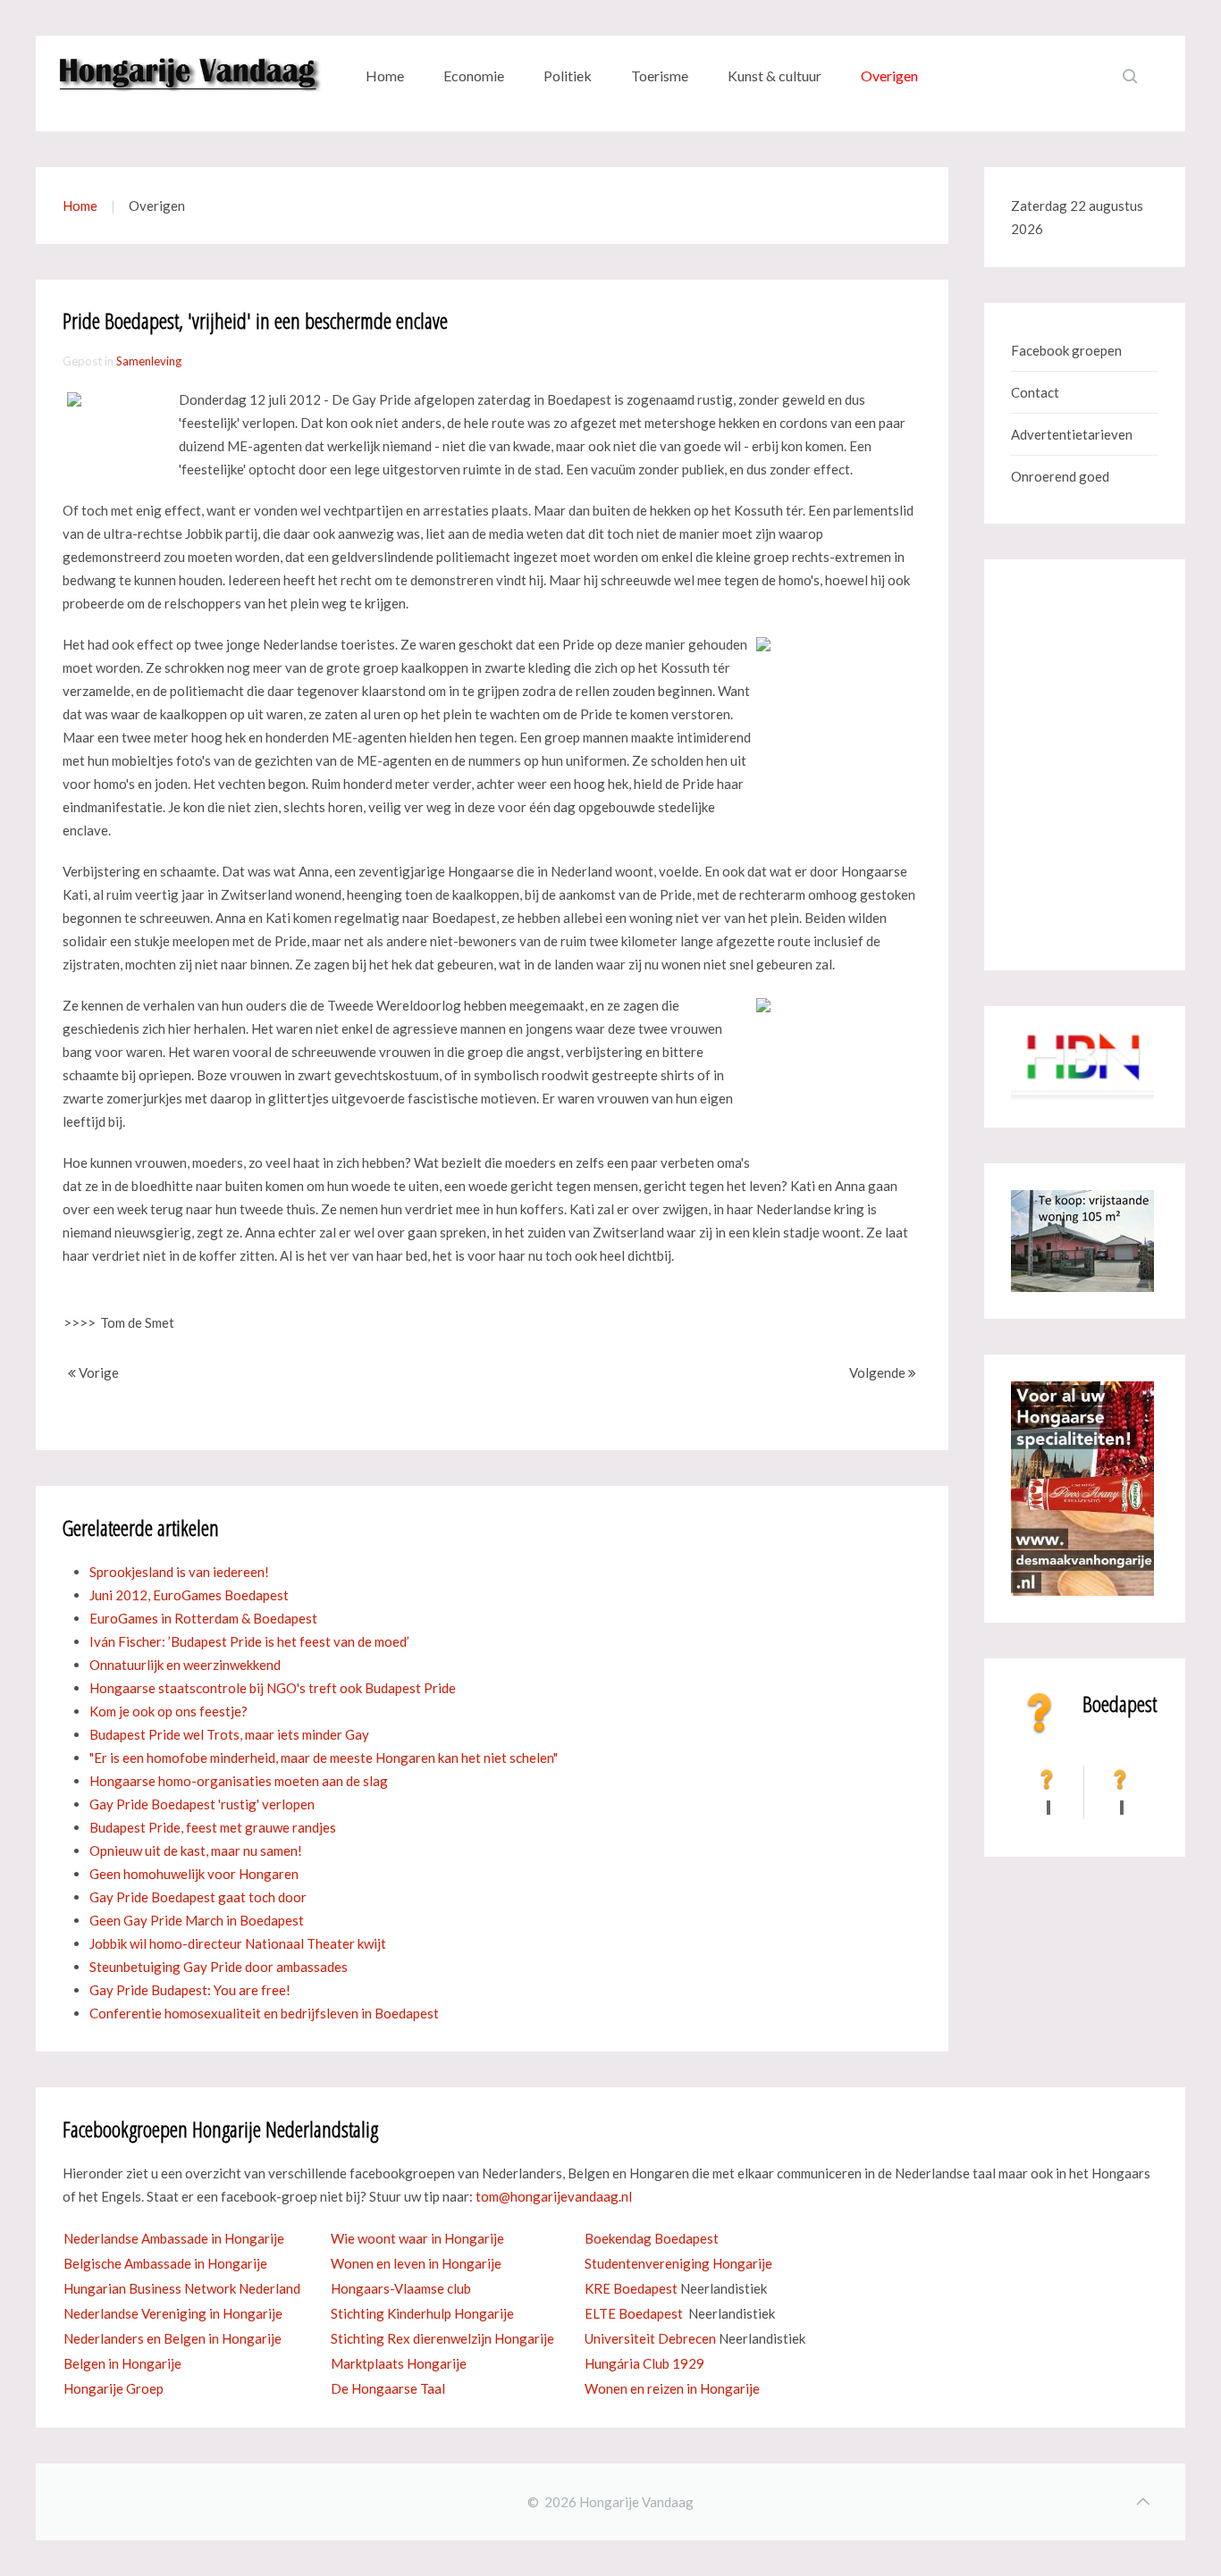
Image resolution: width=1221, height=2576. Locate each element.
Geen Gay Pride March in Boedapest (197, 1920)
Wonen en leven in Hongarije (416, 2263)
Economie (474, 76)
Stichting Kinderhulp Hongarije (422, 2313)
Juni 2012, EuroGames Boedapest (189, 1595)
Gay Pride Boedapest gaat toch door (198, 1897)
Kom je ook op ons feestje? (168, 1711)
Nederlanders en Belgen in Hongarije (173, 2338)
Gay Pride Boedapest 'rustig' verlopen (202, 1804)
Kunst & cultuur (775, 76)
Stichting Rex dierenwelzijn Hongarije (442, 2338)
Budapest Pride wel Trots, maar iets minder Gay (229, 1734)
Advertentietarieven (1072, 434)
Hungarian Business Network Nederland (182, 2288)
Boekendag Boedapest (652, 2238)
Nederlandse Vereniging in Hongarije (173, 2313)
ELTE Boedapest (634, 2313)
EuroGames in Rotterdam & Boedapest (203, 1618)
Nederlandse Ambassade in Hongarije (174, 2238)
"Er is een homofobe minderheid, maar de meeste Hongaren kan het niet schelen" (324, 1758)
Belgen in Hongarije (122, 2363)
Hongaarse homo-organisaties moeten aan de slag (239, 1781)
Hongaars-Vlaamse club (401, 2288)
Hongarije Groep (114, 2388)
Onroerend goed (1060, 476)
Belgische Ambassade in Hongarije (165, 2263)
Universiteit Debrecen (650, 2338)
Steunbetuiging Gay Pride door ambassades (219, 1967)
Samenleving (149, 361)
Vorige (97, 1372)
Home (385, 76)
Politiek (568, 76)
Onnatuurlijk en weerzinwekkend (185, 1665)
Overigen (889, 76)
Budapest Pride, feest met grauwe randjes (213, 1827)
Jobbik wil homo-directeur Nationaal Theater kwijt (238, 1943)
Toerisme (660, 76)
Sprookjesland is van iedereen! (179, 1572)
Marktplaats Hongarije (399, 2363)
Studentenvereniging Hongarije (678, 2263)
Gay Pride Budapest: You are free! (190, 1990)
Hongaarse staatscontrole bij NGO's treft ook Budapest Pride (273, 1688)
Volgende (879, 1372)
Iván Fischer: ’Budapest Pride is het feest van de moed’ (249, 1641)
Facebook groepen (1066, 350)
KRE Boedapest (631, 2288)
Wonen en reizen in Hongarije (672, 2388)
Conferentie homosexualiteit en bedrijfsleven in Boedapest (264, 2013)
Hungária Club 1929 (644, 2363)
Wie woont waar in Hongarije (417, 2238)
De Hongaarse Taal (388, 2388)
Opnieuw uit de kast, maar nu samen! (196, 1850)
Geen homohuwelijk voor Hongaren (194, 1874)
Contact (1035, 392)
